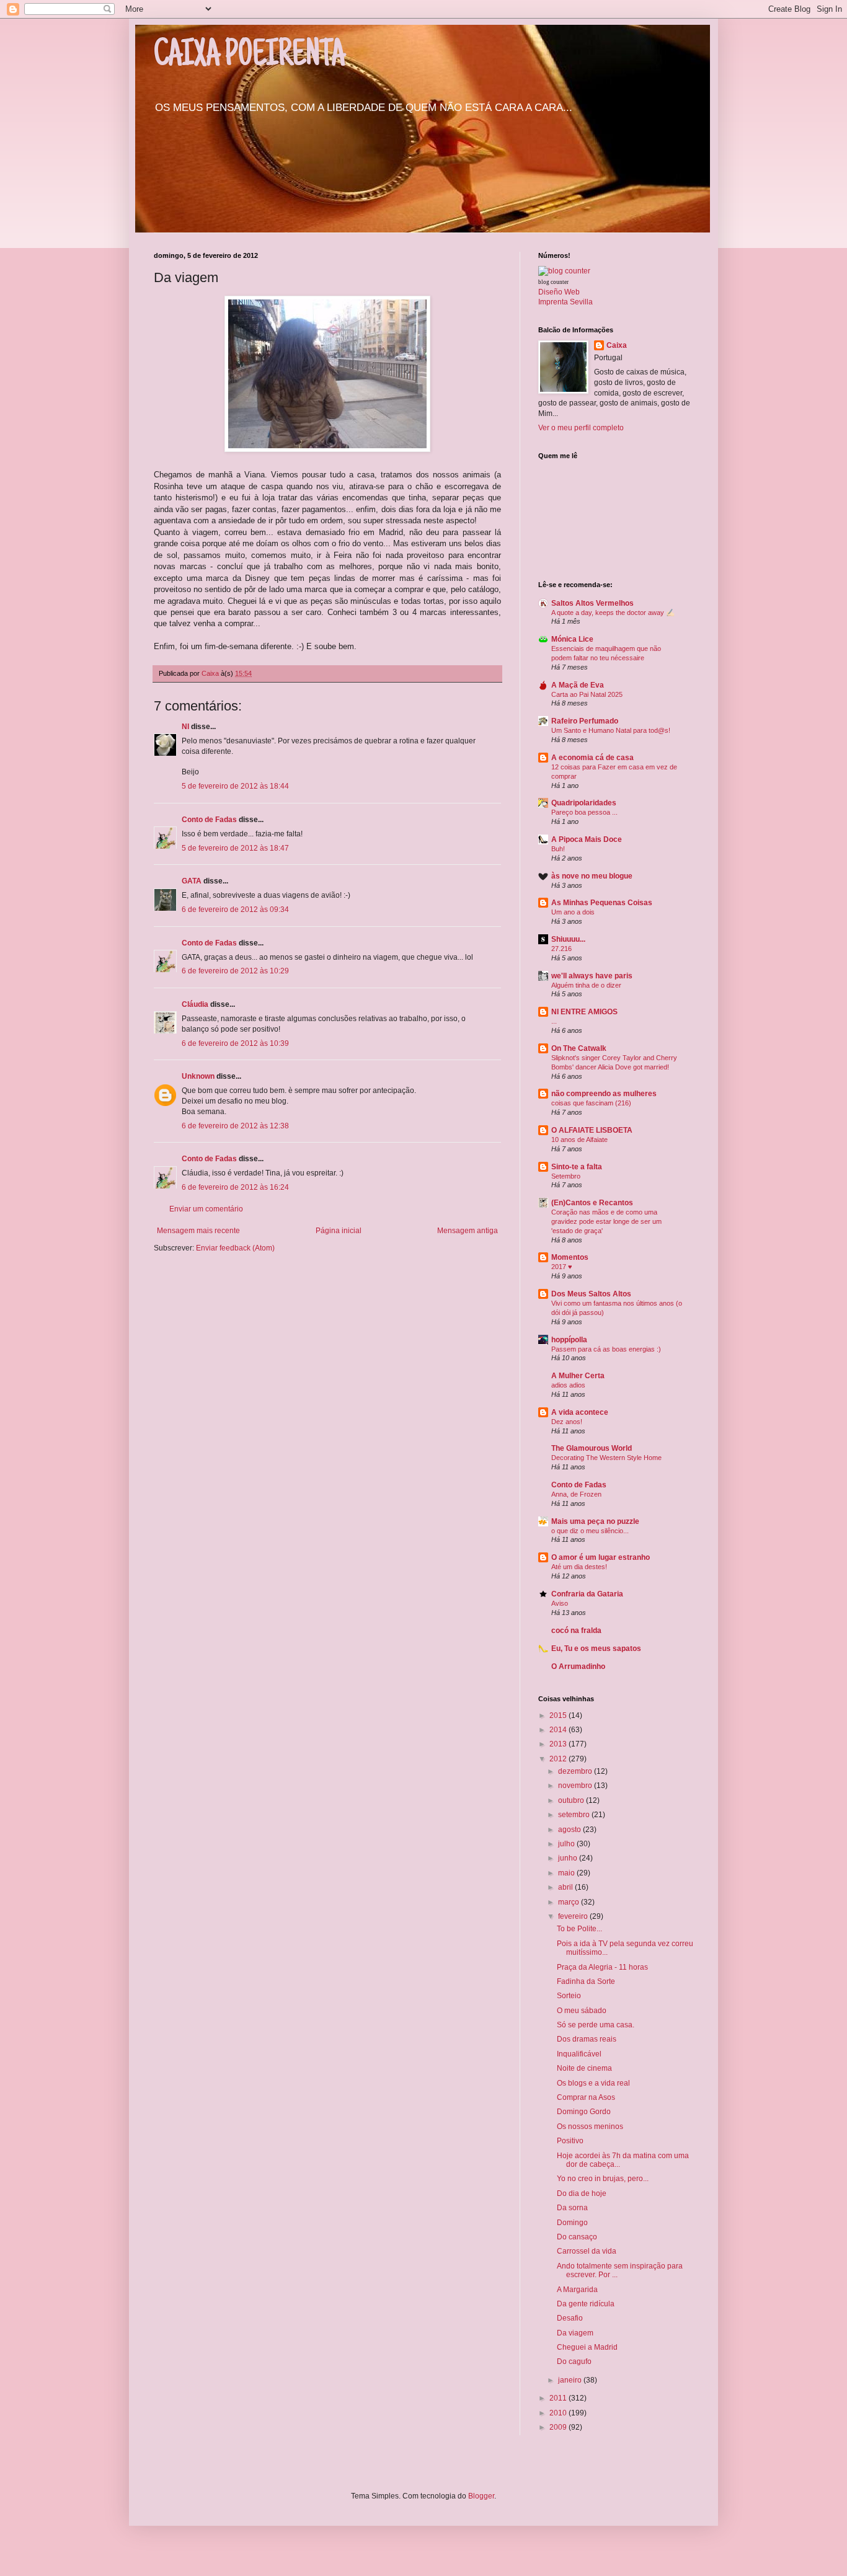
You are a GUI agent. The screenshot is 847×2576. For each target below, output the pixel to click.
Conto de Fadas (209, 820)
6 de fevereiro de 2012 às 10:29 (235, 971)
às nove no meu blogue (592, 876)
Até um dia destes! (579, 1567)
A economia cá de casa (592, 758)
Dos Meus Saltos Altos (591, 1294)
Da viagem (575, 2333)
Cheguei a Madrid (587, 2347)
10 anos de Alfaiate (579, 1140)
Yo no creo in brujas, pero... (603, 2179)
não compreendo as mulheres (604, 1094)
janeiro (571, 2380)
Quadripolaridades (584, 803)
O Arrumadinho (578, 1666)
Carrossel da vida (587, 2251)
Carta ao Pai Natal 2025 (587, 694)
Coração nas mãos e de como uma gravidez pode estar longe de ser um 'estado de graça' (606, 1221)
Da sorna (572, 2208)
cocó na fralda (576, 1631)
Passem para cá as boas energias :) (606, 1349)
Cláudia (195, 1004)
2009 (559, 2427)
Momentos (570, 1257)
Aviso (560, 1603)
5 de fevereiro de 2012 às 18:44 (235, 786)
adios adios (568, 1385)
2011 (559, 2398)
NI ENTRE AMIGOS (584, 1012)
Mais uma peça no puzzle (595, 1521)
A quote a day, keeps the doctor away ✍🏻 (613, 613)
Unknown (198, 1076)
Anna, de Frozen (576, 1494)
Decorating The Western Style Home (606, 1458)
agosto (570, 1830)
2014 (559, 1730)
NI (185, 727)
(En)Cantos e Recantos (592, 1203)
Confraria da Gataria (587, 1594)
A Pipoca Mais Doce (587, 839)
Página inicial (339, 1231)
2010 (559, 2413)
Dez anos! (567, 1422)
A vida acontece (580, 1412)
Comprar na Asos (586, 2097)
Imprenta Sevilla (565, 302)
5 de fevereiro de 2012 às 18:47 (235, 848)
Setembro (566, 1176)
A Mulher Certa (578, 1376)
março (570, 1902)
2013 (559, 1744)
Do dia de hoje (582, 2193)
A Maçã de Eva (578, 685)
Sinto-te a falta (577, 1167)
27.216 (561, 949)
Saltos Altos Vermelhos (592, 603)
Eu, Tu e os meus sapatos (596, 1649)
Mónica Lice (572, 639)
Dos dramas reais (587, 2039)
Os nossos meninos (590, 2127)
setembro (575, 1815)
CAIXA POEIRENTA (249, 57)
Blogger (481, 2496)
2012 (559, 1759)
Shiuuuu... (568, 939)
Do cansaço (577, 2237)
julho (567, 1844)
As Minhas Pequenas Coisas (602, 903)
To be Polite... (579, 1929)
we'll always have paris (592, 976)
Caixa (617, 345)
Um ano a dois (573, 912)
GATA (192, 881)
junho (569, 1858)
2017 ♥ (562, 1267)
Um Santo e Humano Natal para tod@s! (611, 730)
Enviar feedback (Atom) (235, 1248)
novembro (576, 1786)
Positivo (570, 2141)
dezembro (576, 1771)
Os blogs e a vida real (593, 2083)
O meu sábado (582, 2011)
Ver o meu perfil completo (581, 428)
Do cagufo (574, 2361)
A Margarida (577, 2290)
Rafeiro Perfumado (585, 721)
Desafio (570, 2318)
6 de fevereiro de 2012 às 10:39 (235, 1043)
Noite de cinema (584, 2068)
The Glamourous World (592, 1448)
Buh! (558, 849)
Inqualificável (579, 2054)
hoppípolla (569, 1340)
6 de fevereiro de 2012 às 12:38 (235, 1126)
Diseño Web (559, 292)
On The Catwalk (579, 1048)
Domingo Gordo (584, 2112)
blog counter (553, 282)
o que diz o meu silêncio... (590, 1531)
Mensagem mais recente (198, 1231)
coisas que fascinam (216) (591, 1103)
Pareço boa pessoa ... (584, 812)
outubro (572, 1800)
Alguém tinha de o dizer (586, 985)
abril (566, 1887)
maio (567, 1873)
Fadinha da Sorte (586, 1981)
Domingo (572, 2223)
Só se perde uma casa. (596, 2025)
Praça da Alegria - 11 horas (602, 1967)
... (554, 1021)
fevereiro (574, 1916)
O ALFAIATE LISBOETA (592, 1130)
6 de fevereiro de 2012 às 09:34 (235, 910)
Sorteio (569, 1996)
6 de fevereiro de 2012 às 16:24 (235, 1187)
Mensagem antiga (468, 1231)
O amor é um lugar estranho (601, 1557)
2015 (559, 1715)
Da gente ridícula (586, 2304)
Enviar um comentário (206, 1209)
